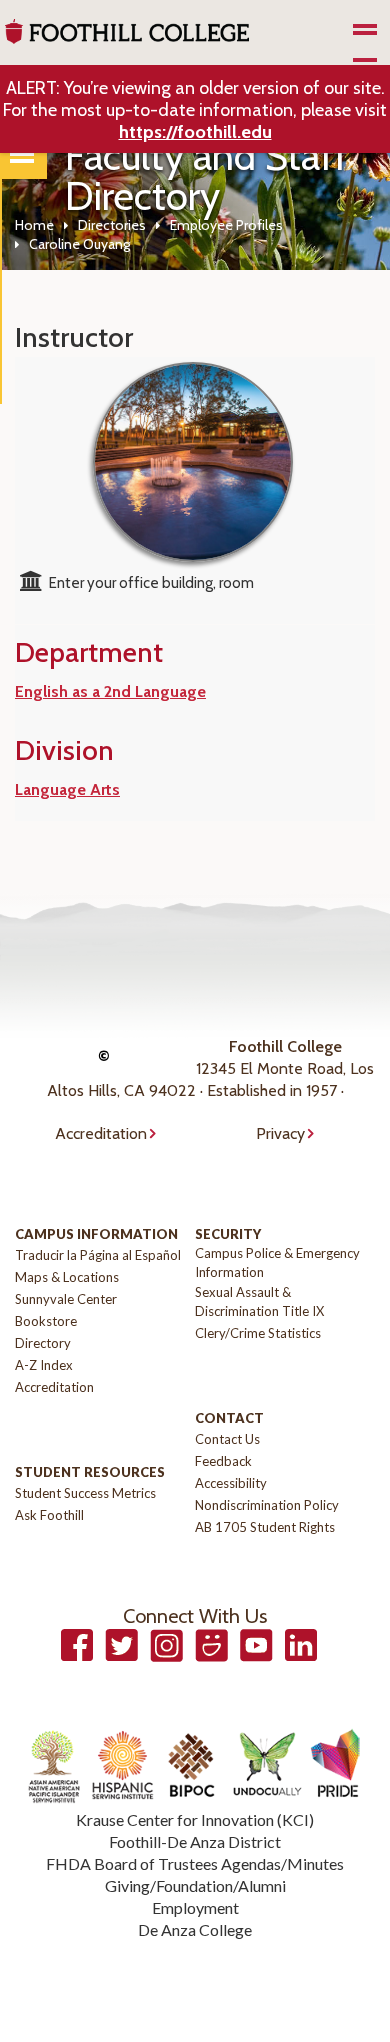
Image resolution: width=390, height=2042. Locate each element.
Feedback (223, 1461)
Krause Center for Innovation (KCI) (195, 1819)
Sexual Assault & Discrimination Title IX (259, 1301)
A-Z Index (44, 1365)
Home (34, 225)
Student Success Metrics (85, 1493)
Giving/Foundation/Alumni (195, 1885)
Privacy (280, 1133)
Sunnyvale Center (66, 1299)
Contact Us (227, 1439)
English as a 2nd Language (110, 691)
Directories (112, 225)
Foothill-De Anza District (195, 1841)
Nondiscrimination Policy (267, 1505)
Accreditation (101, 1133)
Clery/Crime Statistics (258, 1333)
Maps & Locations (67, 1277)
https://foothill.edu (195, 132)
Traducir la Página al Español (98, 1255)
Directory (43, 1343)
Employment (195, 1907)
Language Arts (67, 789)
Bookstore (46, 1321)
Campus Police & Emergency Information (277, 1262)
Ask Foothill (49, 1515)
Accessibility (231, 1483)
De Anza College (195, 1929)
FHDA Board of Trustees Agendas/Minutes (195, 1863)
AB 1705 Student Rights (265, 1527)
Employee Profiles (226, 225)
